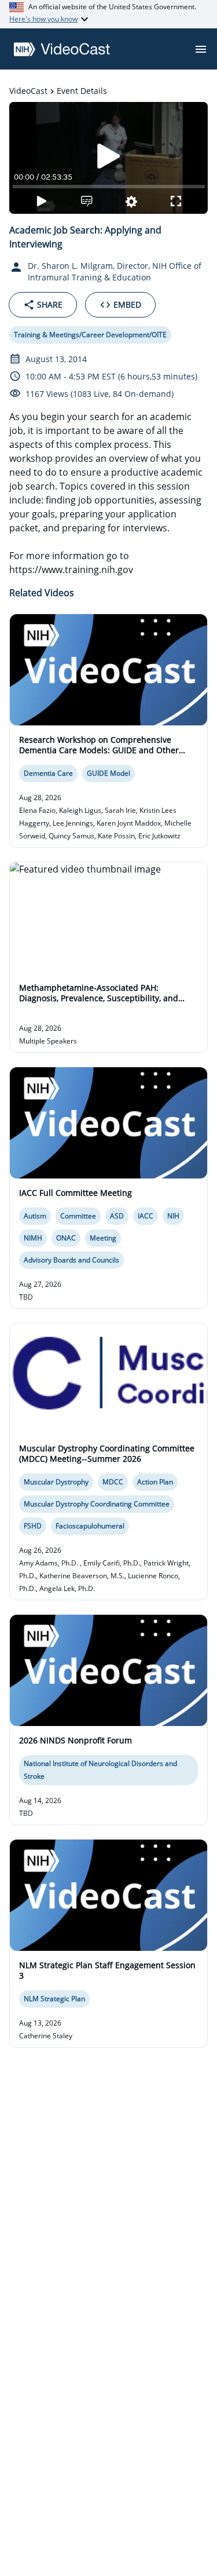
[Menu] (201, 49)
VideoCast (28, 91)
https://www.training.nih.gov (71, 570)
